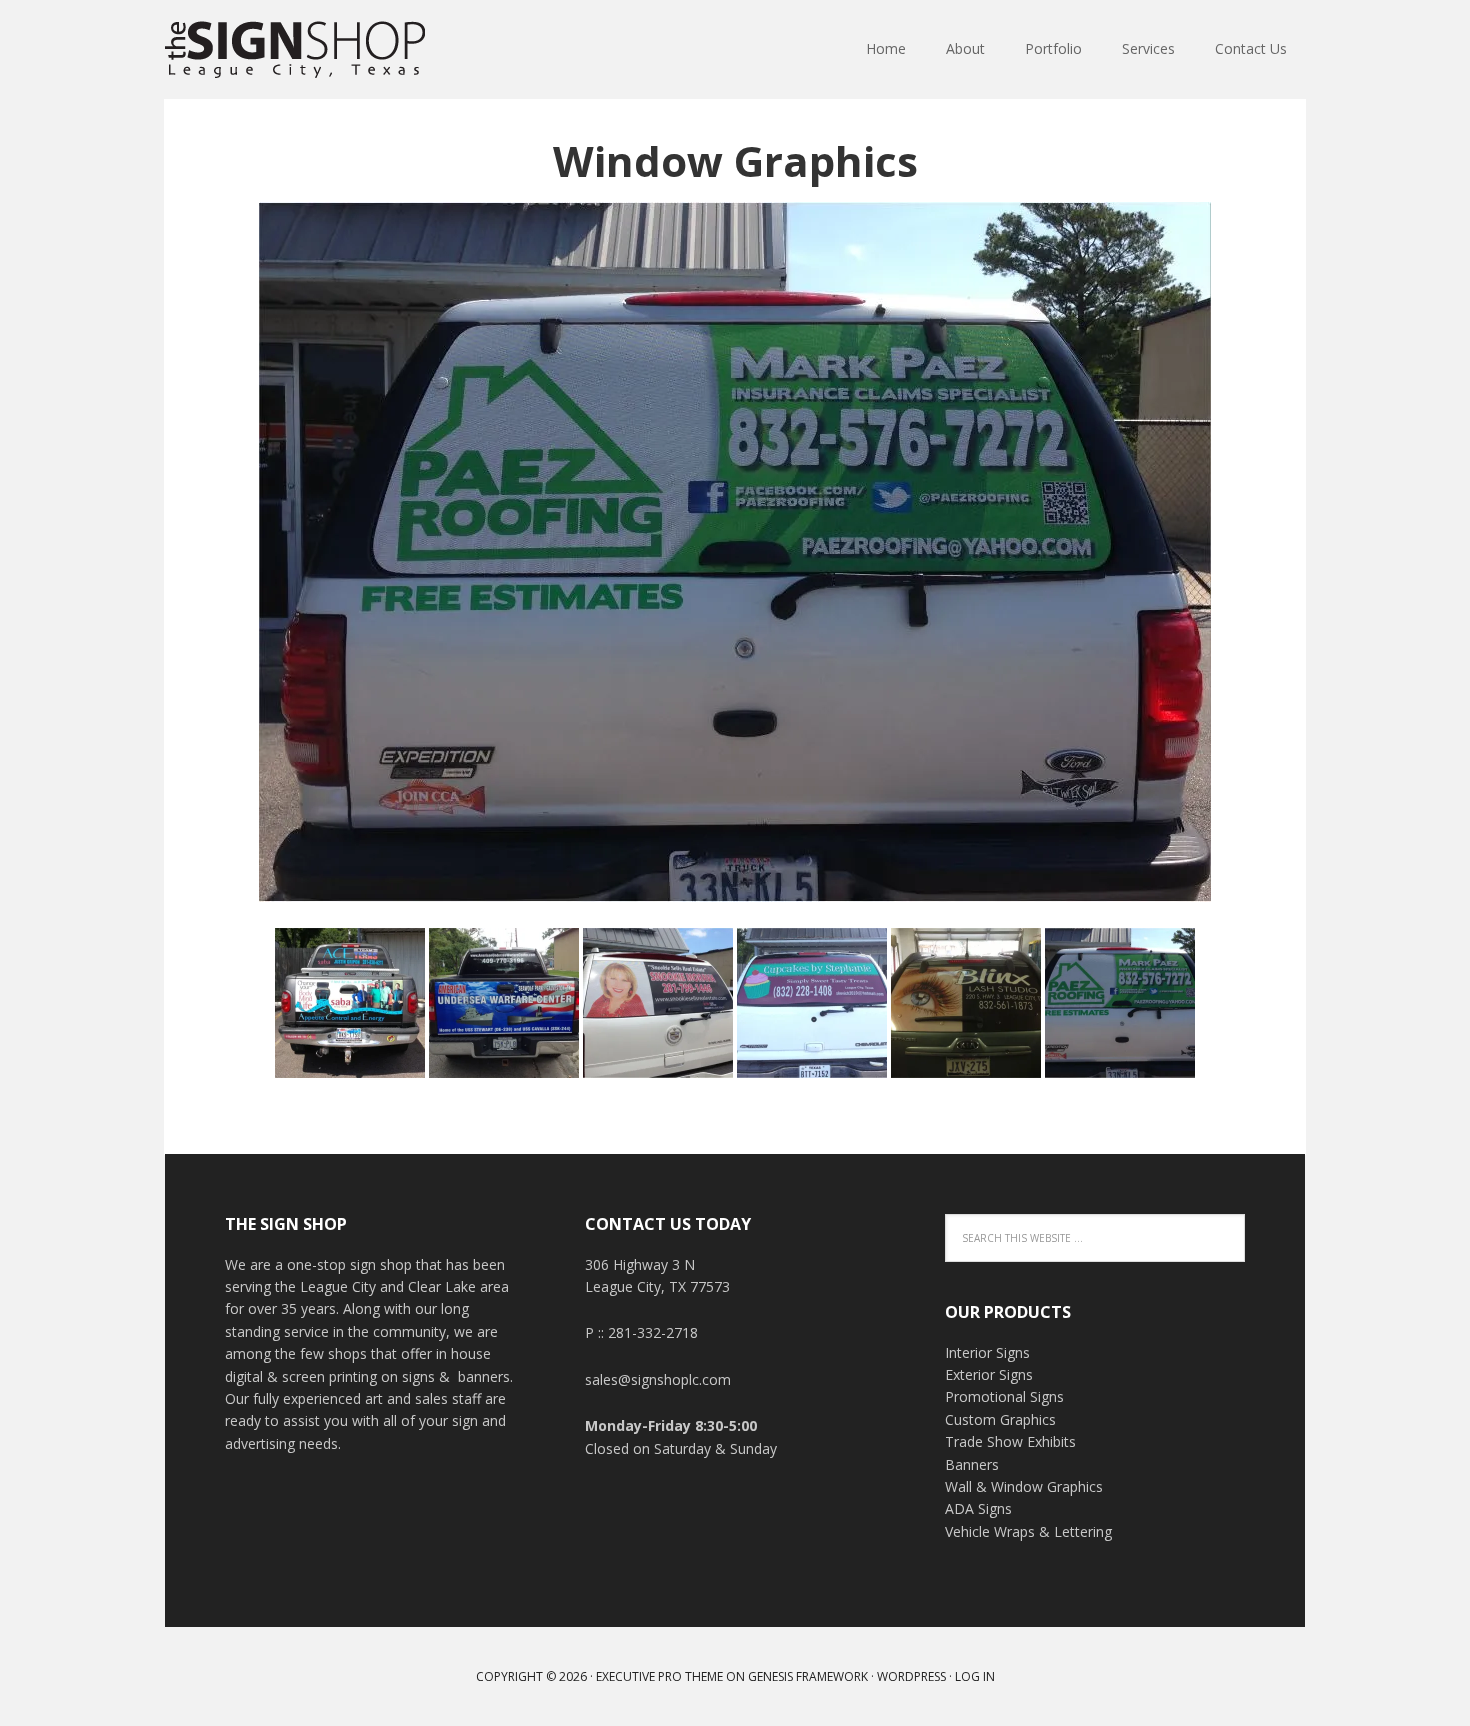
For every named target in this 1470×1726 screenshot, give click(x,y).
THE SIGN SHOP (295, 50)
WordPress (911, 1676)
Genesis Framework (808, 1676)
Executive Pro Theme (659, 1676)
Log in (975, 1676)
